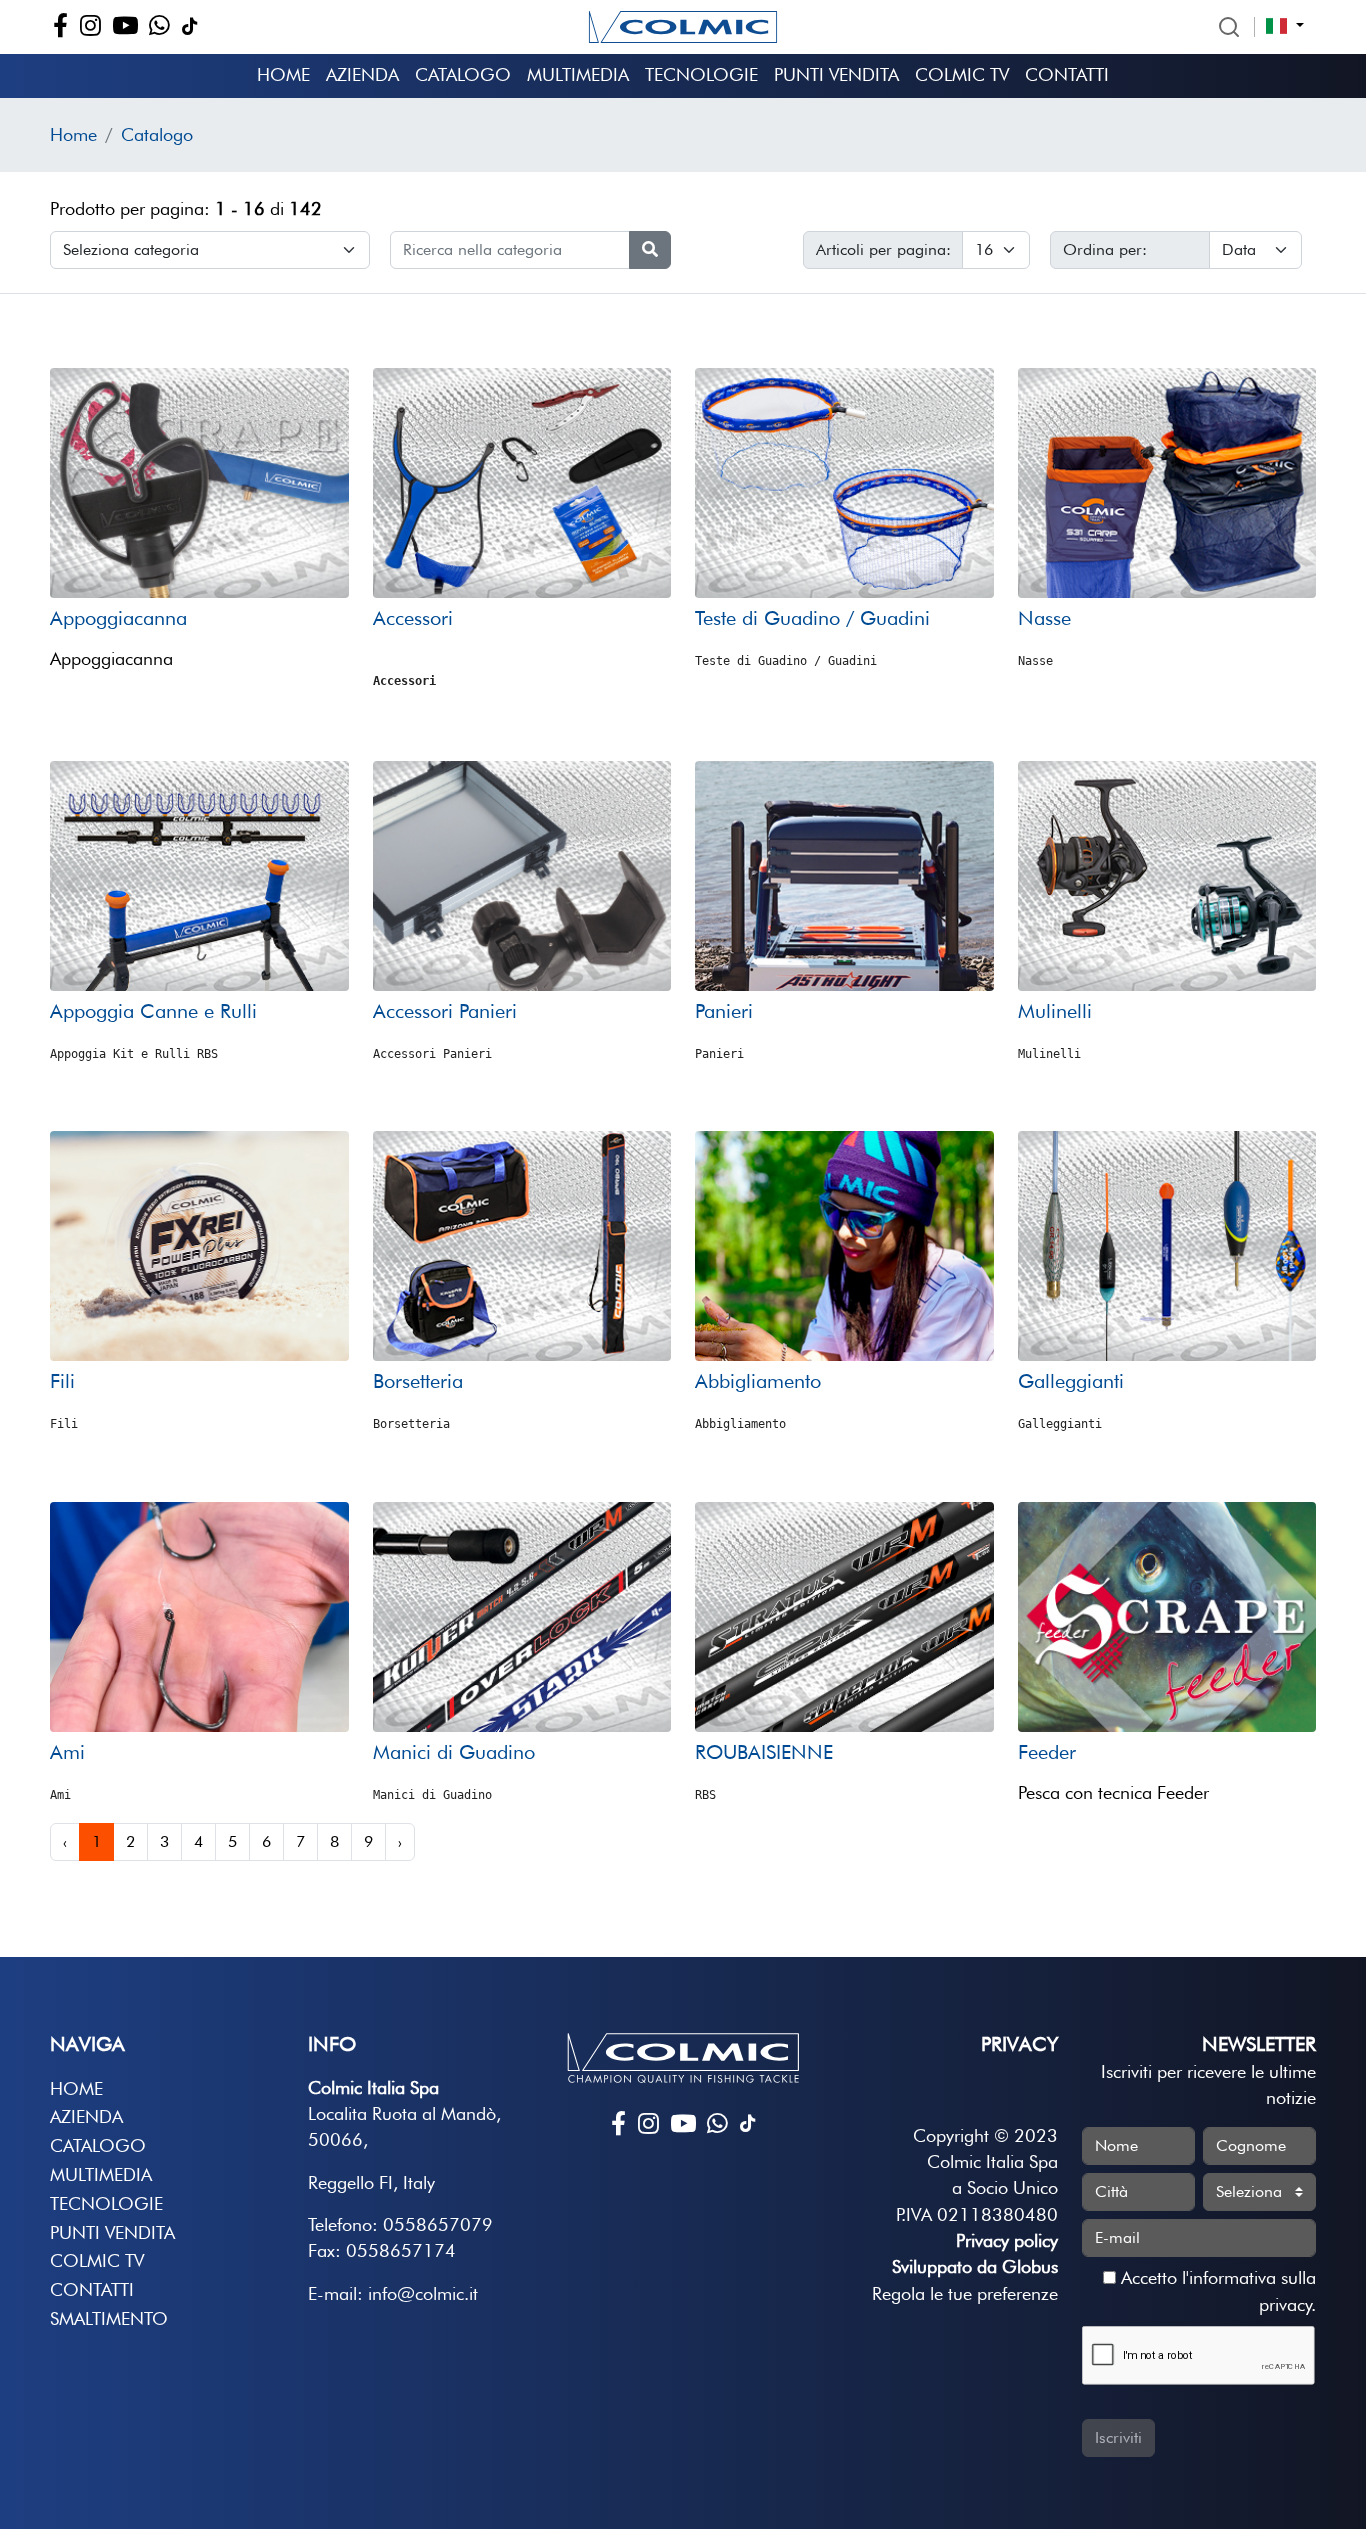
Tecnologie (701, 74)
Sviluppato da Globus (975, 2266)
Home (283, 74)
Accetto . (1216, 2290)
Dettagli (199, 559)
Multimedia (578, 74)
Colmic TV (962, 74)
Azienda (362, 74)
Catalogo (463, 74)
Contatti (1067, 74)
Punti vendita (836, 74)
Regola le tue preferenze (965, 2293)
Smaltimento (109, 2318)
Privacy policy (1007, 2240)
